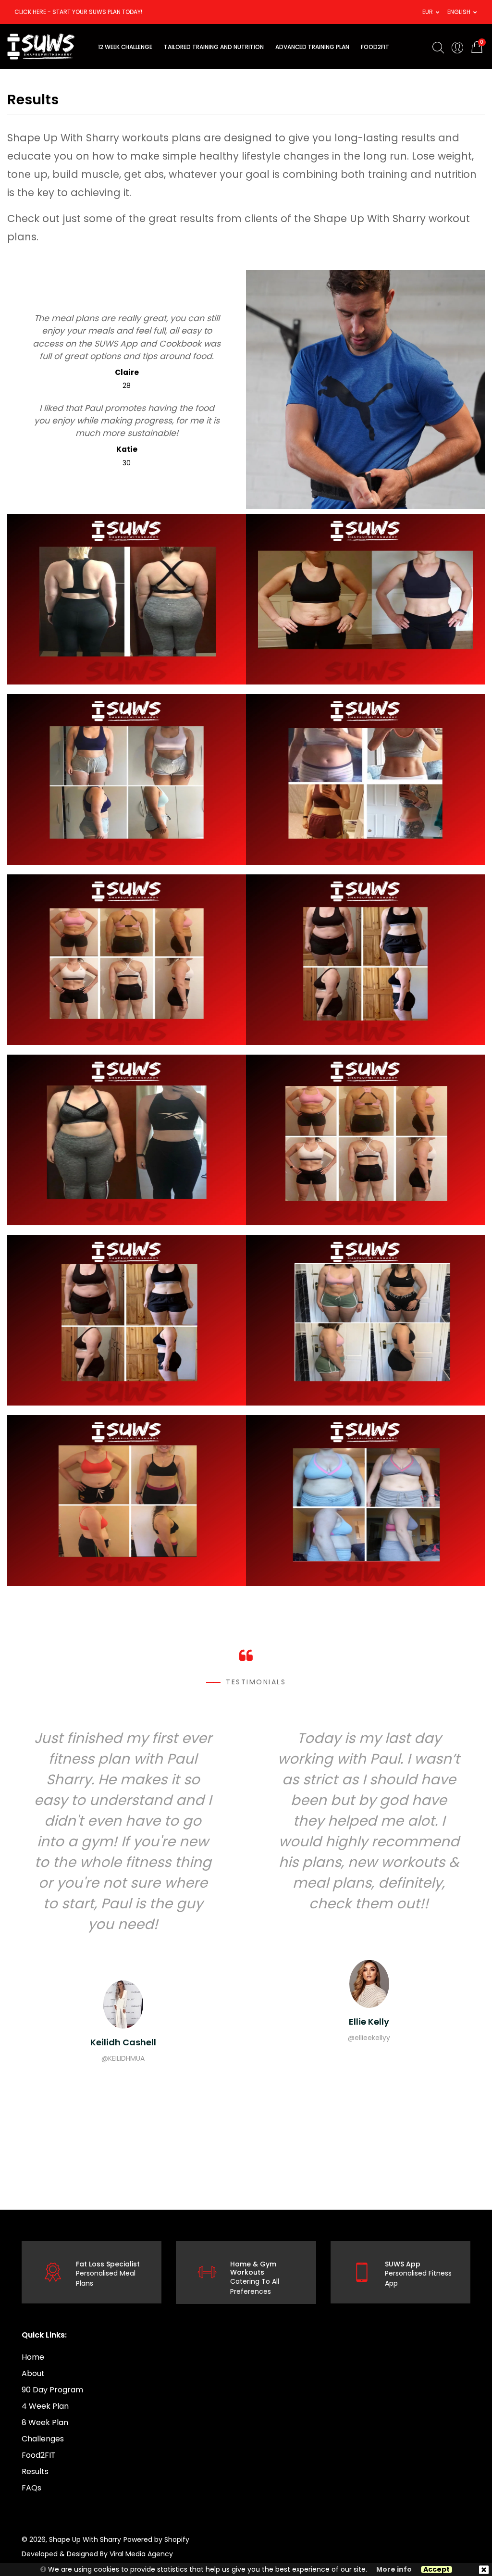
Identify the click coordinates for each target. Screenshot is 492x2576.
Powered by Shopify (156, 2539)
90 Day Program (52, 2390)
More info (394, 2570)
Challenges (43, 2439)
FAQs (31, 2488)
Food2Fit (375, 47)
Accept (437, 2570)
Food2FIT (39, 2455)
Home (33, 2357)
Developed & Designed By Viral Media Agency (97, 2554)
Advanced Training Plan (312, 47)
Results (35, 2471)
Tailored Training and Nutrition (214, 47)
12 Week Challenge (125, 47)
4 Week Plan (45, 2406)
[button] (428, 12)
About (33, 2373)
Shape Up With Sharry (85, 2539)
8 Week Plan (45, 2422)
